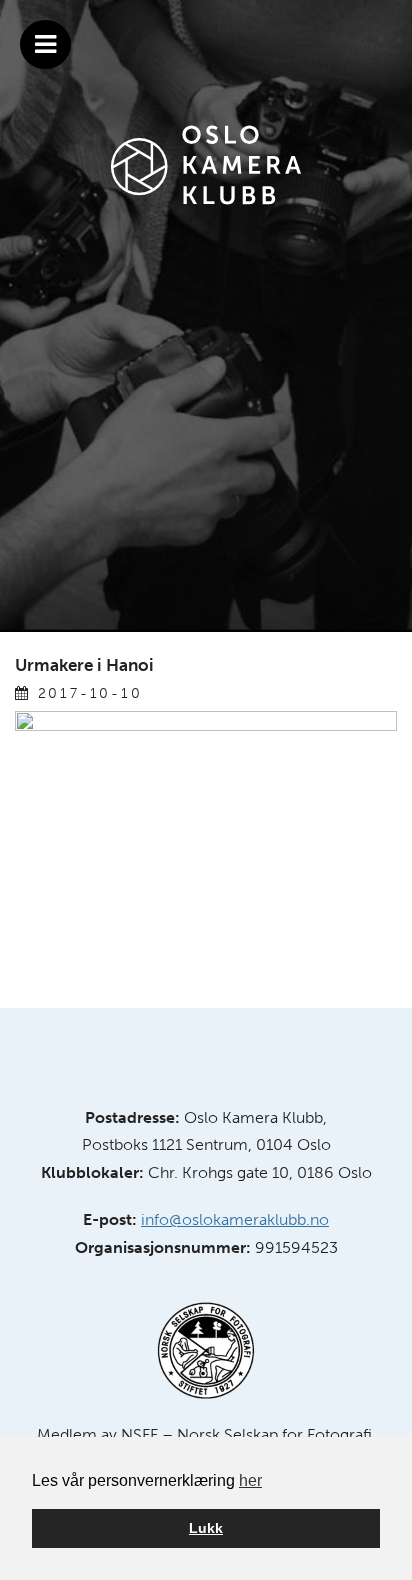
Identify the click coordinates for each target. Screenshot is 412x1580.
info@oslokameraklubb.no (235, 1219)
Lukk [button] (206, 1528)
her (250, 1480)
